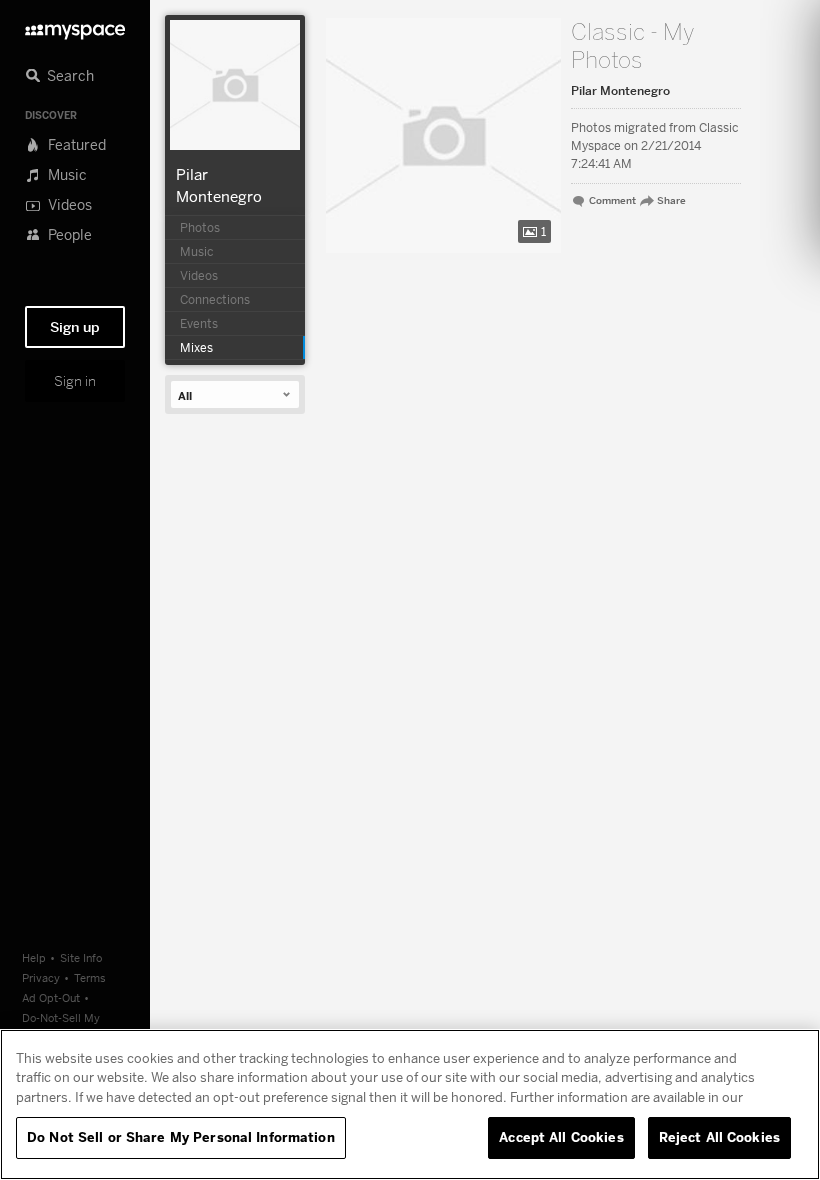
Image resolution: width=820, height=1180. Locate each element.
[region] (410, 1104)
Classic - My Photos (632, 46)
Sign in (75, 381)
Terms (90, 977)
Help (34, 957)
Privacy (41, 977)
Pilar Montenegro (620, 91)
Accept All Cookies (561, 1137)
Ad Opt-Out (51, 997)
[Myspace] (75, 26)
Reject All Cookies (719, 1137)
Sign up (75, 327)
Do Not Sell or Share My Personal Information (181, 1137)
